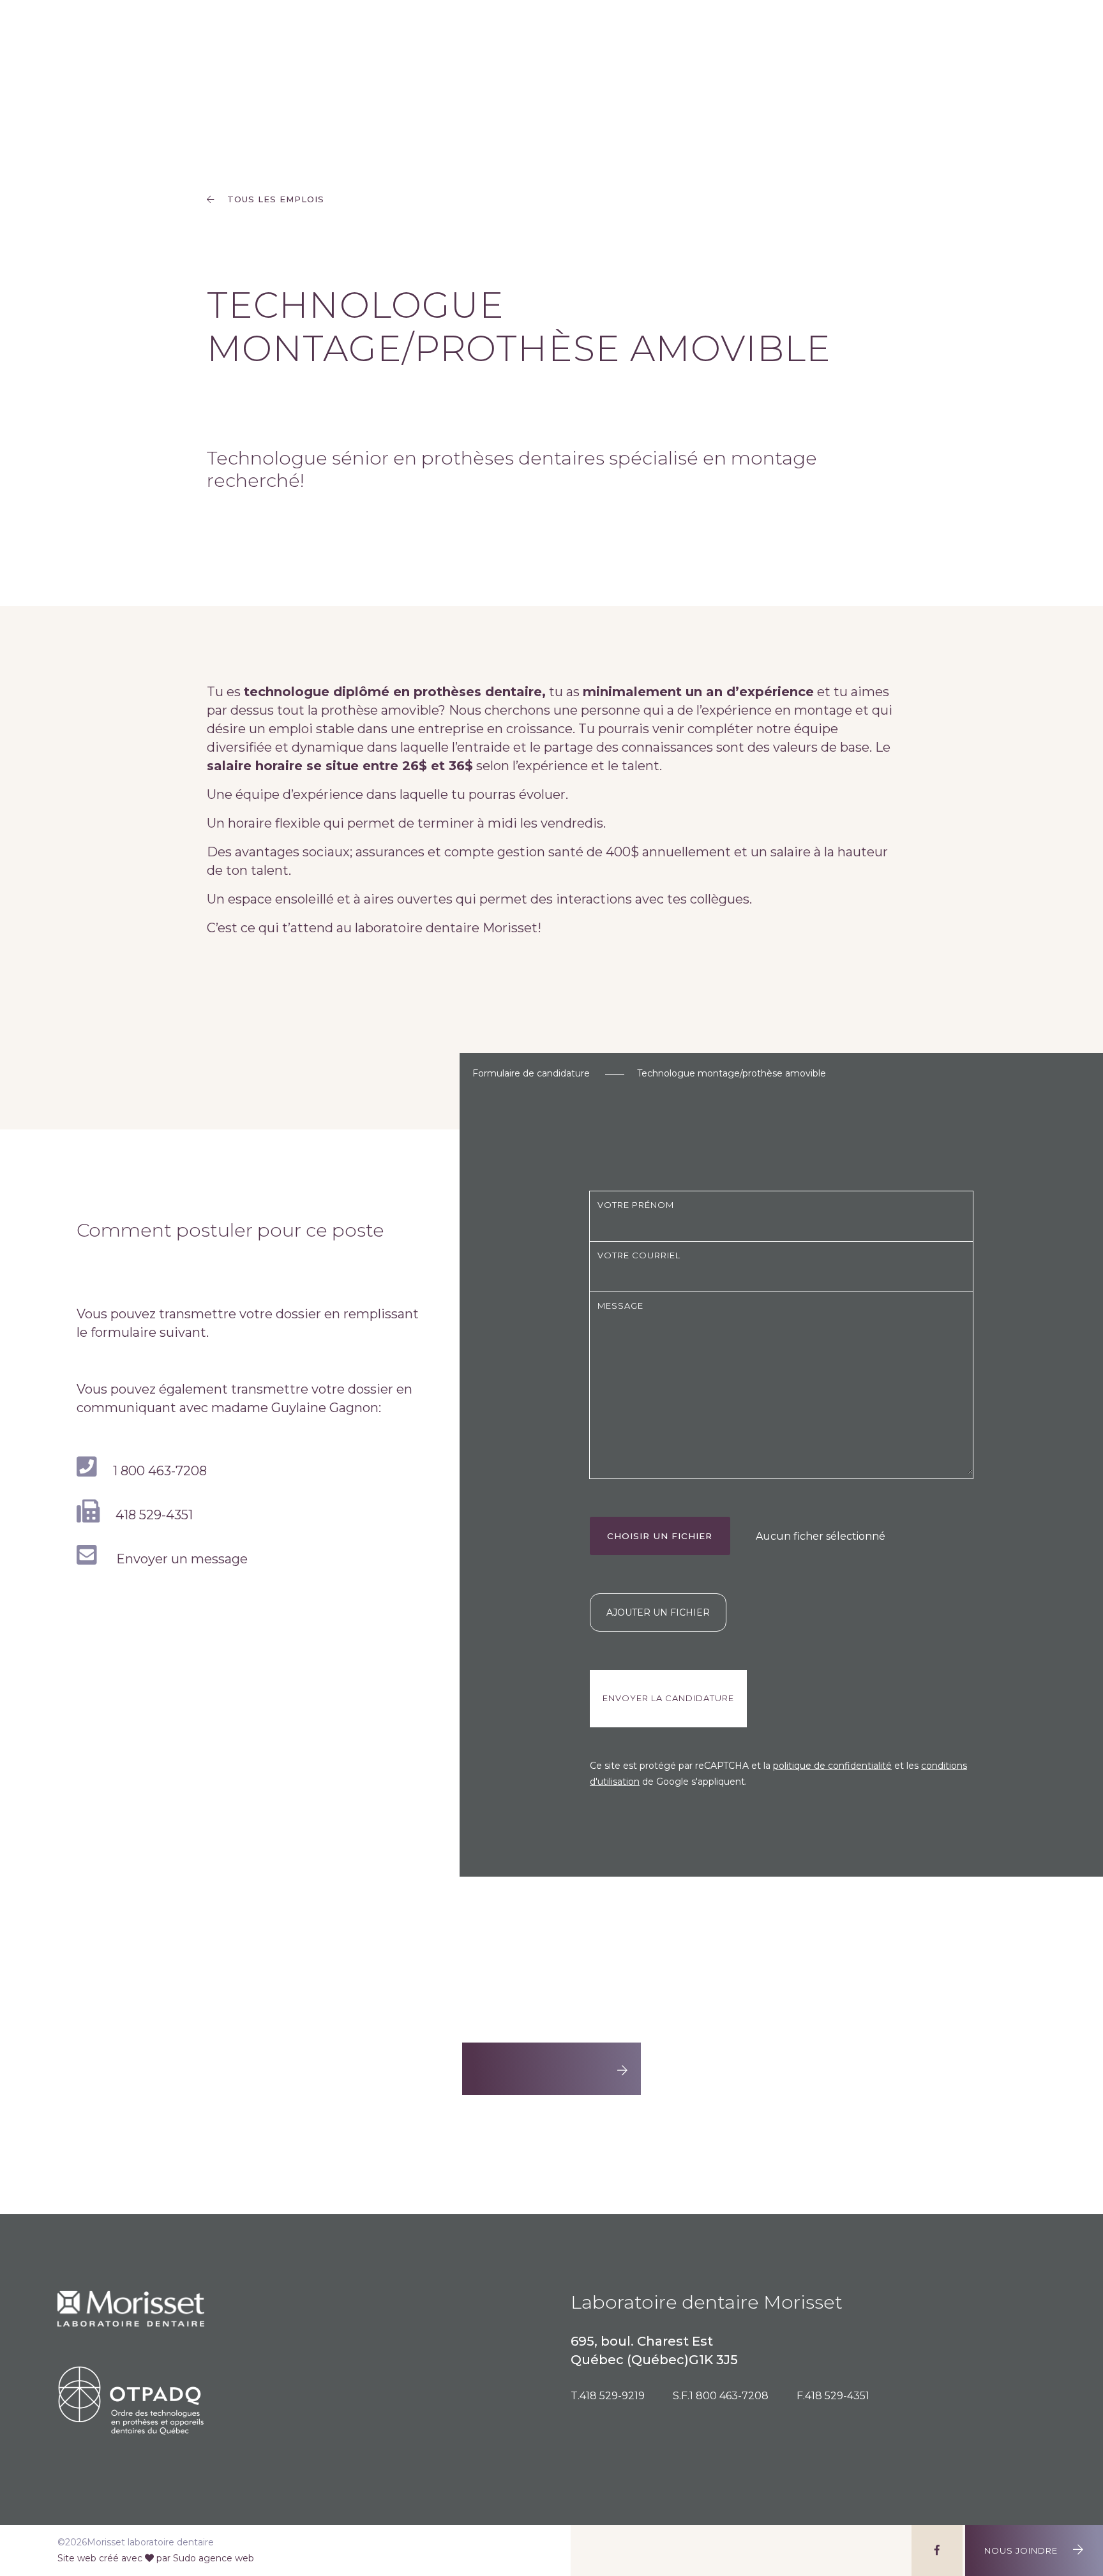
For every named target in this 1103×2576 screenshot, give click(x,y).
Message (620, 1306)
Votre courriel (639, 1255)
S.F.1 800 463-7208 (721, 2396)
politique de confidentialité (832, 1766)
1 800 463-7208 (160, 1471)
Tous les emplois (274, 199)
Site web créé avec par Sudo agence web (156, 2558)
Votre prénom (636, 1205)
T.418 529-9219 (608, 2396)
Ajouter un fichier (658, 1612)
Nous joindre (1022, 2550)
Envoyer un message (180, 1559)
